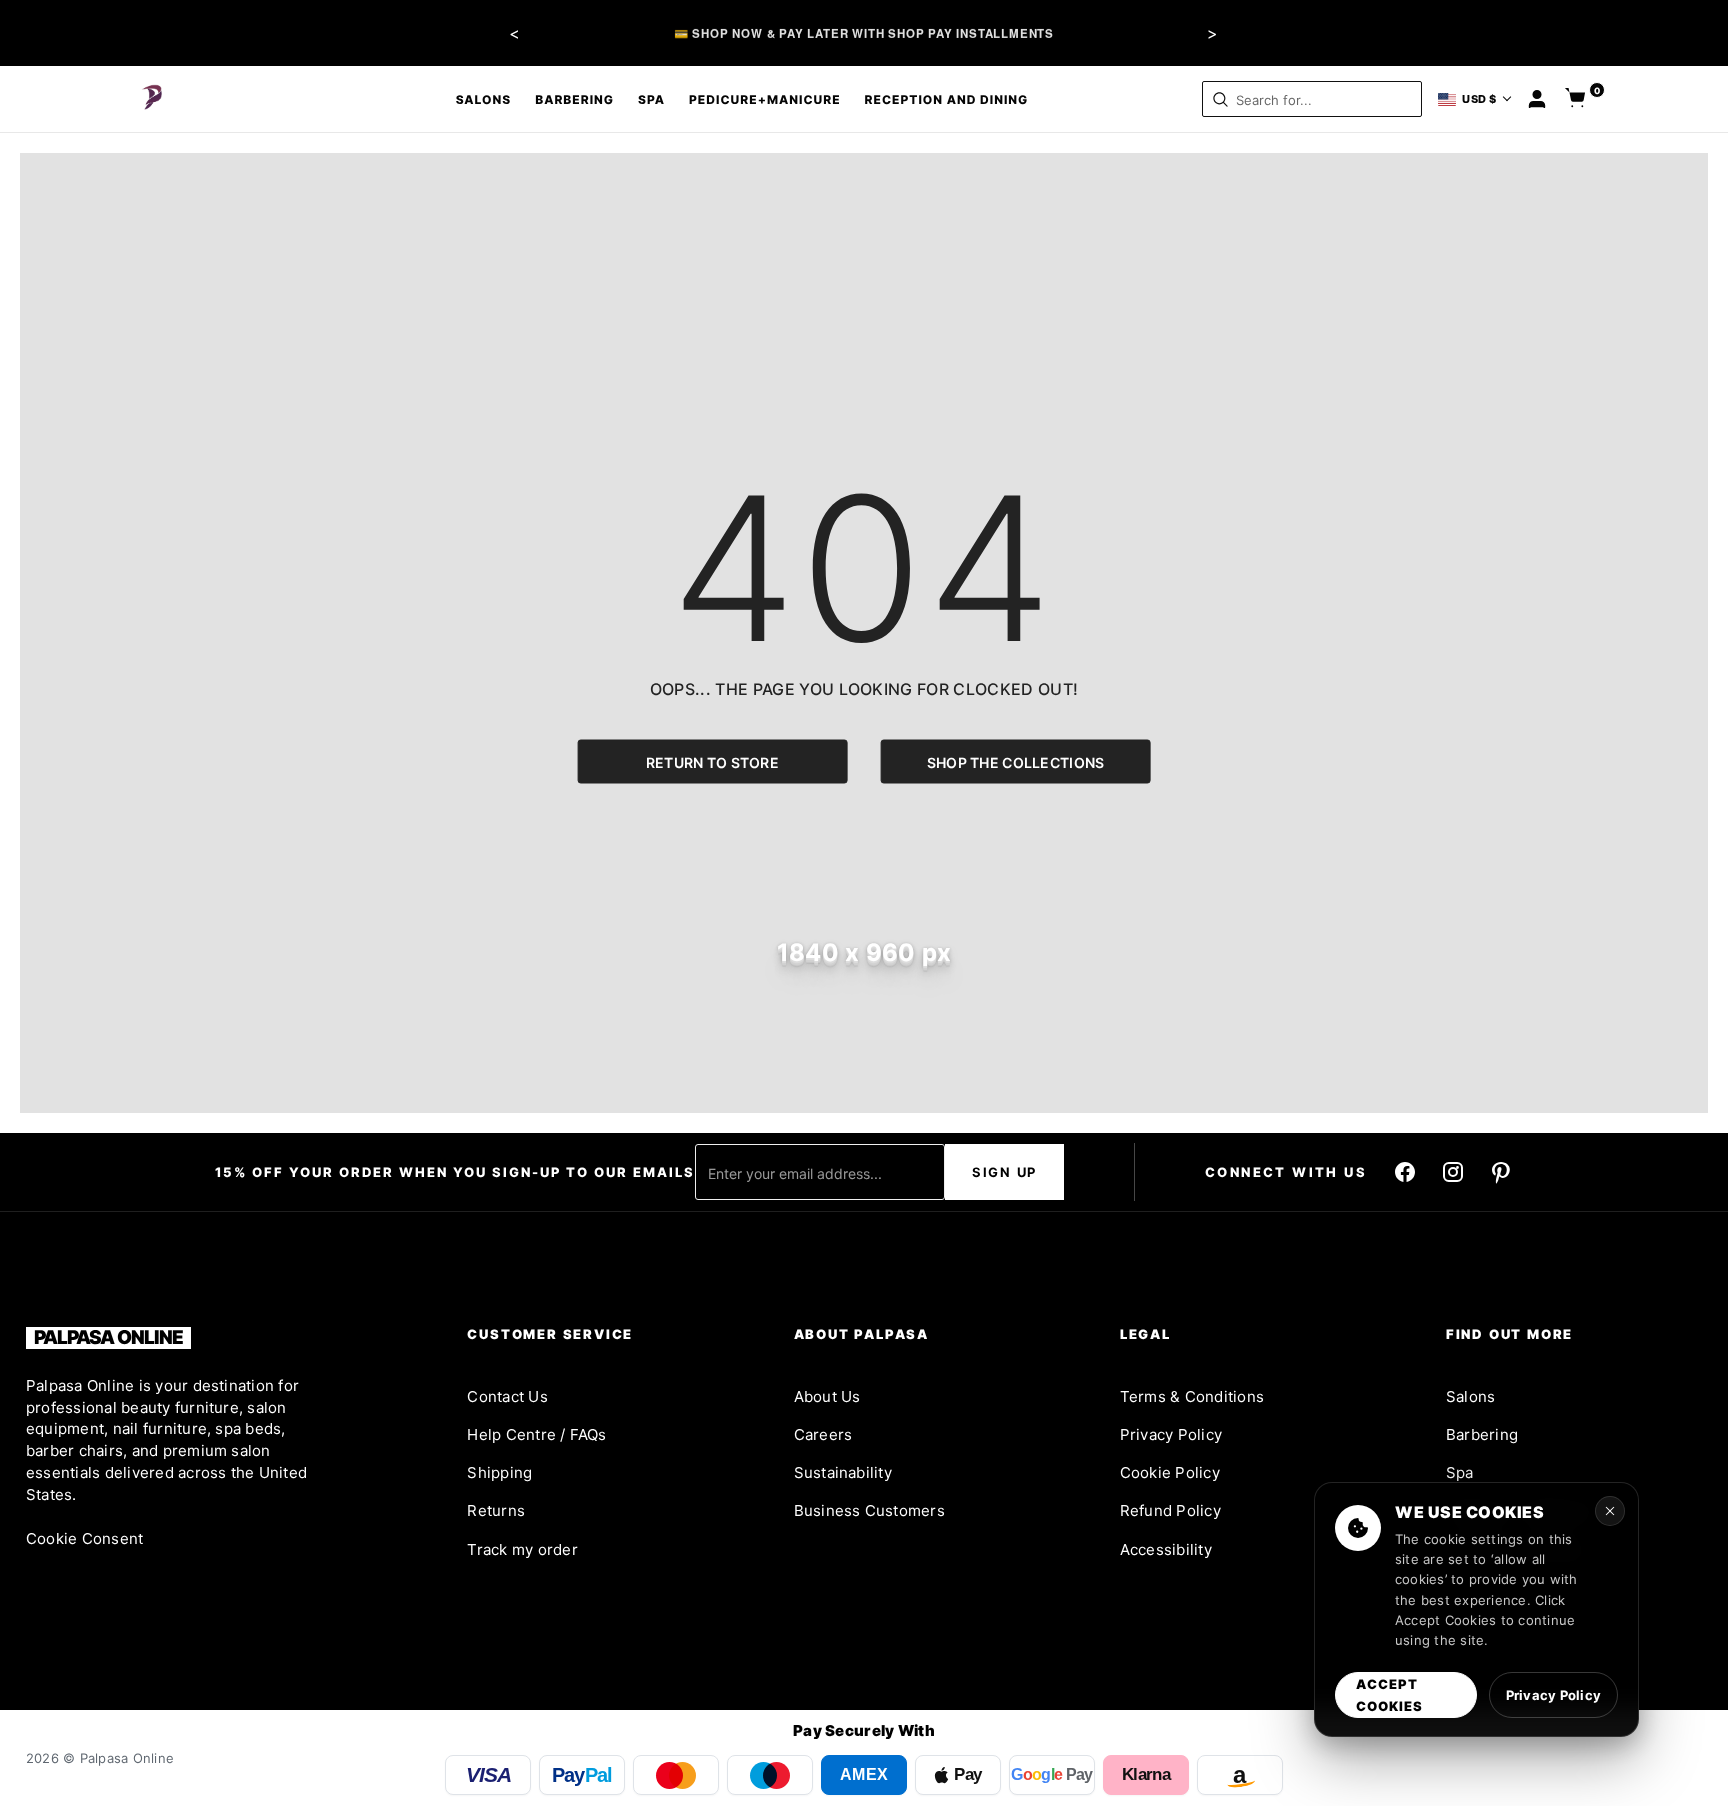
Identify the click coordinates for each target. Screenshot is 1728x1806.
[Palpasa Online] (153, 99)
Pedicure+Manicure (765, 99)
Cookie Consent (84, 1538)
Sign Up (1004, 1172)
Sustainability (843, 1472)
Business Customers (869, 1510)
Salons (484, 99)
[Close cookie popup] (1610, 1511)
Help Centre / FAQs (536, 1434)
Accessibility (1166, 1549)
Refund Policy (1170, 1510)
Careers (823, 1434)
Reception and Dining (947, 99)
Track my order (522, 1549)
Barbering (574, 99)
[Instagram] (1453, 1172)
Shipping (499, 1472)
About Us (827, 1396)
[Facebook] (1405, 1172)
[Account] (1537, 99)
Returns (496, 1510)
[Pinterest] (1501, 1172)
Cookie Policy (1170, 1472)
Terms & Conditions (1192, 1396)
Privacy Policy (1171, 1434)
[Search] (1220, 99)
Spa (651, 99)
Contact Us (507, 1396)
